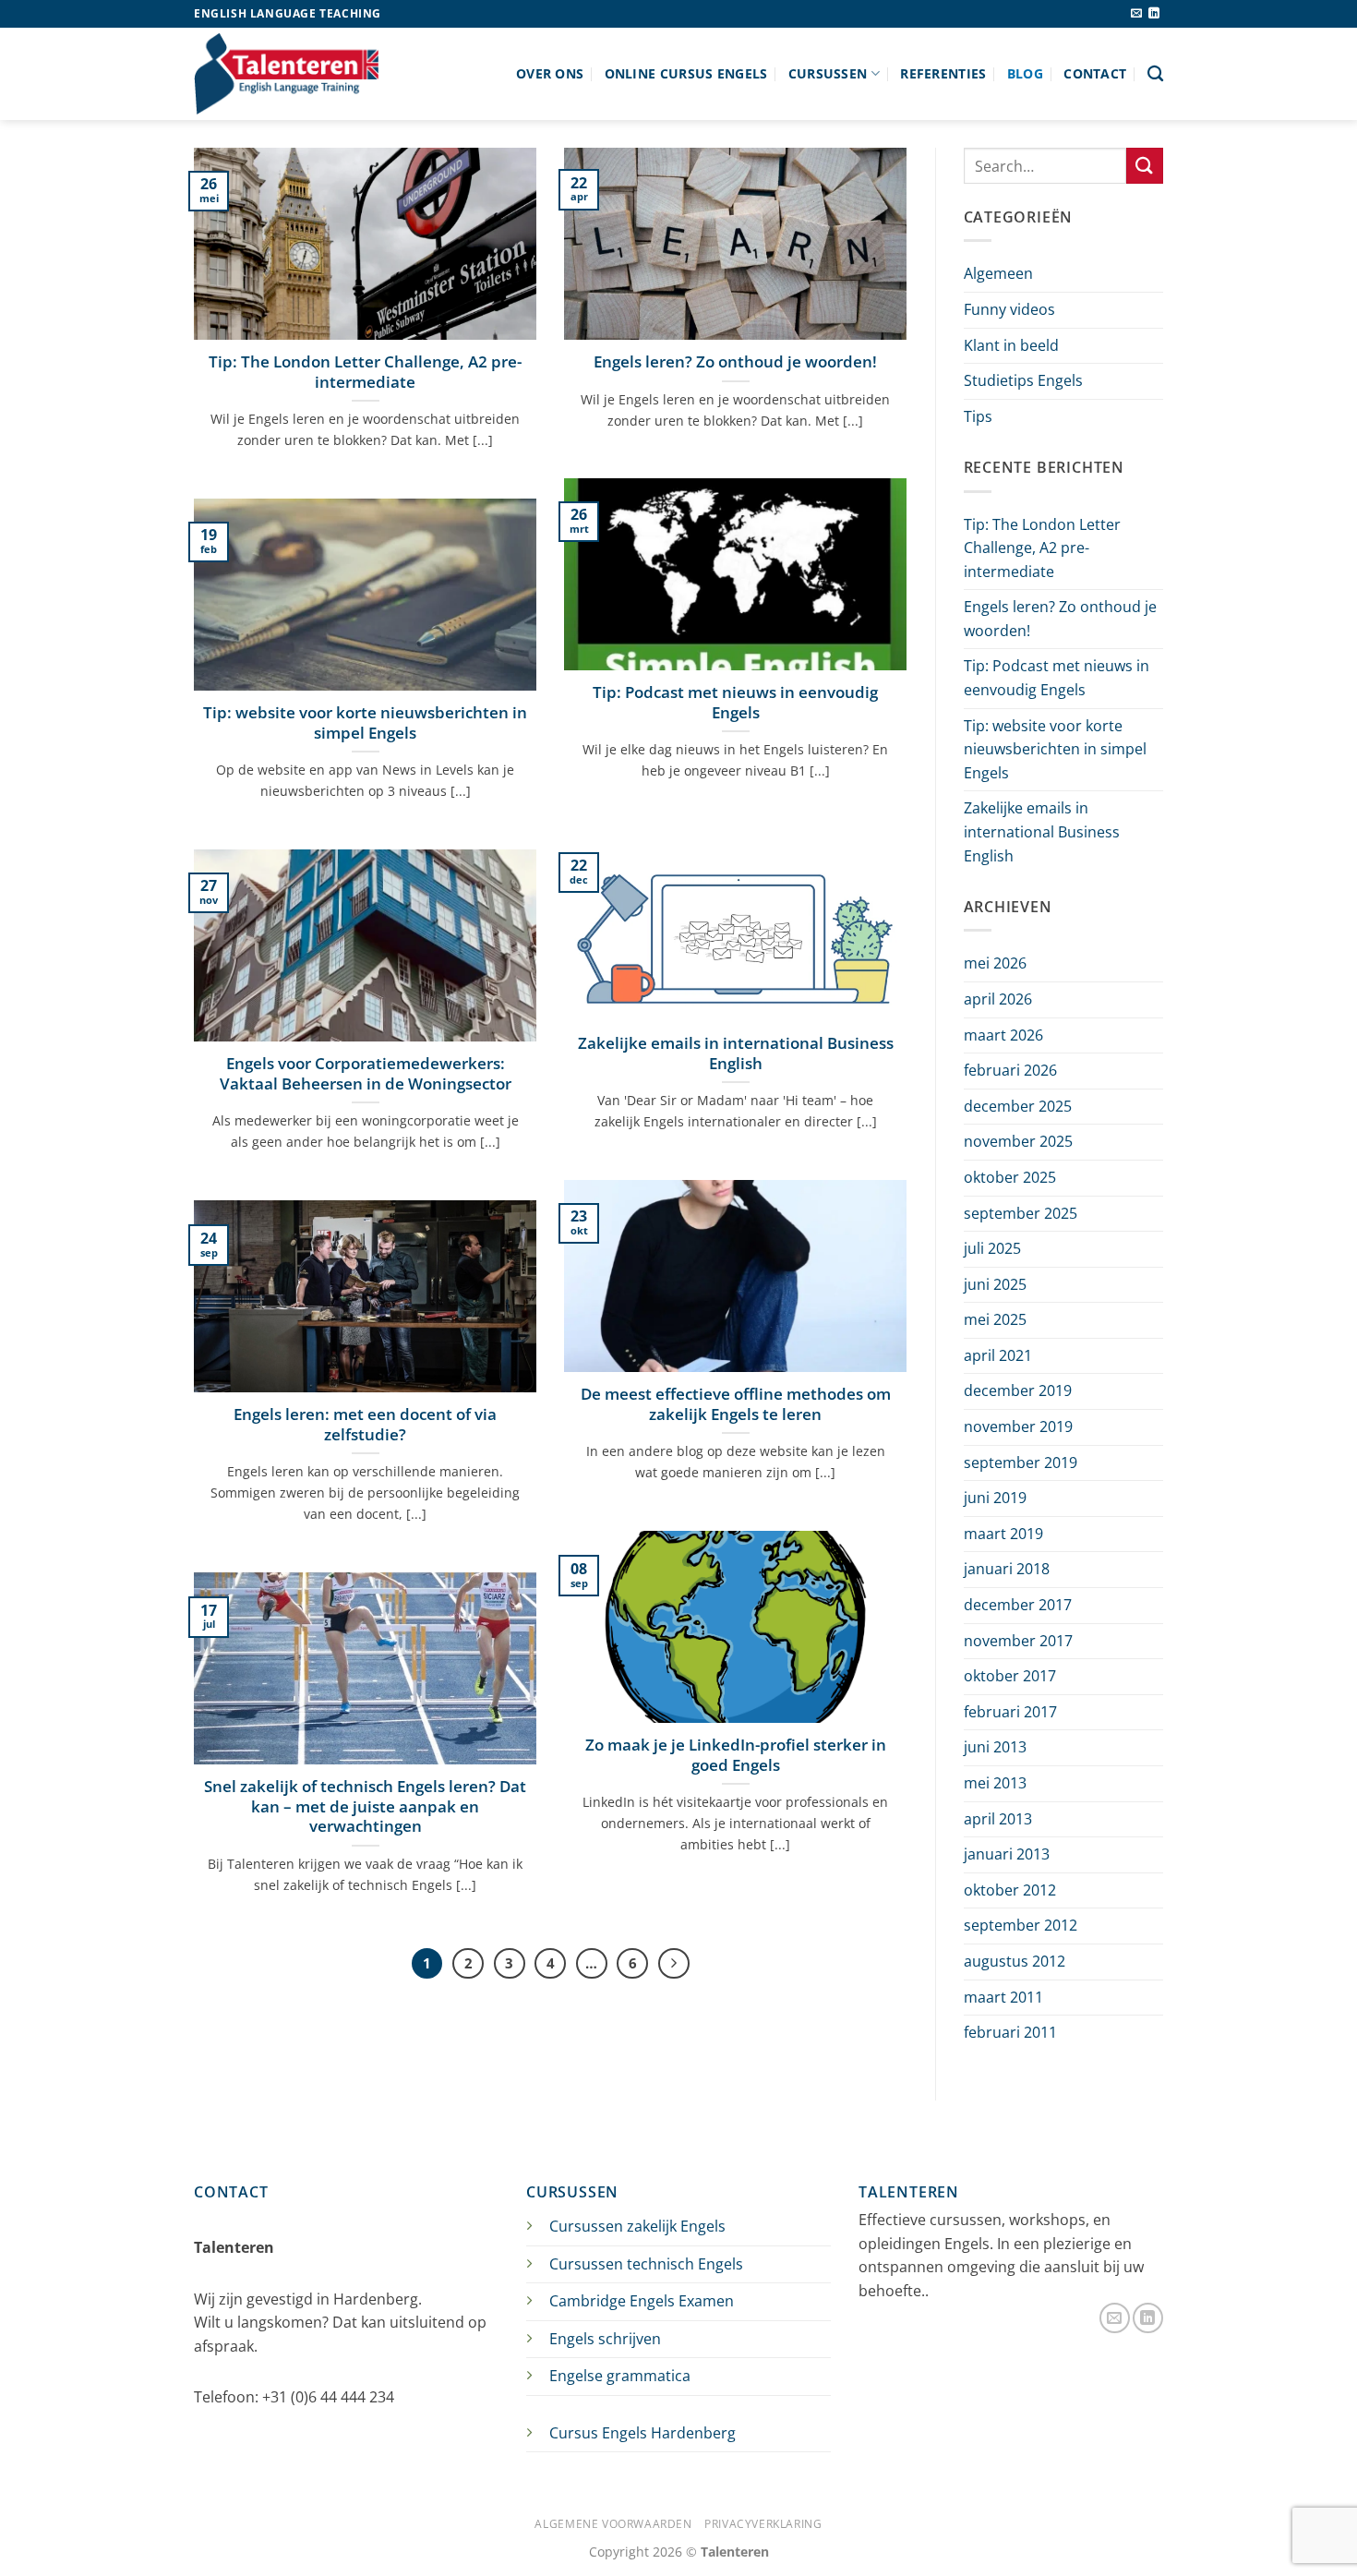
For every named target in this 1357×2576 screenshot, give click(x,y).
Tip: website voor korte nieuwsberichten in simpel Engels (365, 722)
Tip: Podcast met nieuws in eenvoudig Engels (735, 702)
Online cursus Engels (686, 73)
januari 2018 (1007, 1569)
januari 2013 (1007, 1854)
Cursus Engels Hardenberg (642, 2433)
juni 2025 (995, 1284)
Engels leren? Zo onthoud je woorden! (735, 362)
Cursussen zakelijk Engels (637, 2226)
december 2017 (1018, 1605)
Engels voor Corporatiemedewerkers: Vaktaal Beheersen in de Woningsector (366, 1073)
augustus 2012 (1015, 1961)
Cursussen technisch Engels (646, 2264)
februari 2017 (1010, 1712)
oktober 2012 (1010, 1890)
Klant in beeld (1011, 345)
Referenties (943, 73)
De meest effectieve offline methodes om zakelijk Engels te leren (736, 1404)
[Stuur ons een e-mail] (1136, 14)
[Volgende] (674, 1964)
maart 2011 (1003, 1997)
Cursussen (828, 73)
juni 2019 (995, 1498)
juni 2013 (995, 1747)
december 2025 (1018, 1106)
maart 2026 (1003, 1035)
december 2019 (1018, 1390)
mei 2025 (995, 1319)
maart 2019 (1003, 1534)
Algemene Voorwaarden (613, 2524)
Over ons (550, 73)
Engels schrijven (605, 2339)
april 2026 (998, 999)
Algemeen (998, 273)
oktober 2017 (1010, 1676)
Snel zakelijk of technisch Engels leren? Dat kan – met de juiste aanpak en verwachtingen (365, 1806)
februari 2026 (1010, 1070)
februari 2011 (1010, 2032)
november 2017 (1018, 1641)
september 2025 (1021, 1213)
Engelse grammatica (620, 2376)
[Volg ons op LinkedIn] (1154, 14)
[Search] (1155, 74)
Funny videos (1009, 309)
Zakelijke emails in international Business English (736, 1053)
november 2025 (1018, 1141)
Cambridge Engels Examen (642, 2301)
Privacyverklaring (763, 2524)
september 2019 (1021, 1463)
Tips (978, 416)
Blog (1025, 73)
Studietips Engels (1023, 380)
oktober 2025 (1010, 1177)
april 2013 (998, 1819)
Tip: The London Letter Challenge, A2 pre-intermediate (365, 372)
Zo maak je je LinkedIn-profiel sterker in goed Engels (736, 1755)
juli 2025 (992, 1248)
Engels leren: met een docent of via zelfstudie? (365, 1424)
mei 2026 (995, 963)
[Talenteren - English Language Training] (286, 73)
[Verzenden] (1145, 166)
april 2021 (998, 1355)
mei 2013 (995, 1783)
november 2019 (1018, 1426)
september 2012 (1021, 1925)
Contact (1095, 73)
